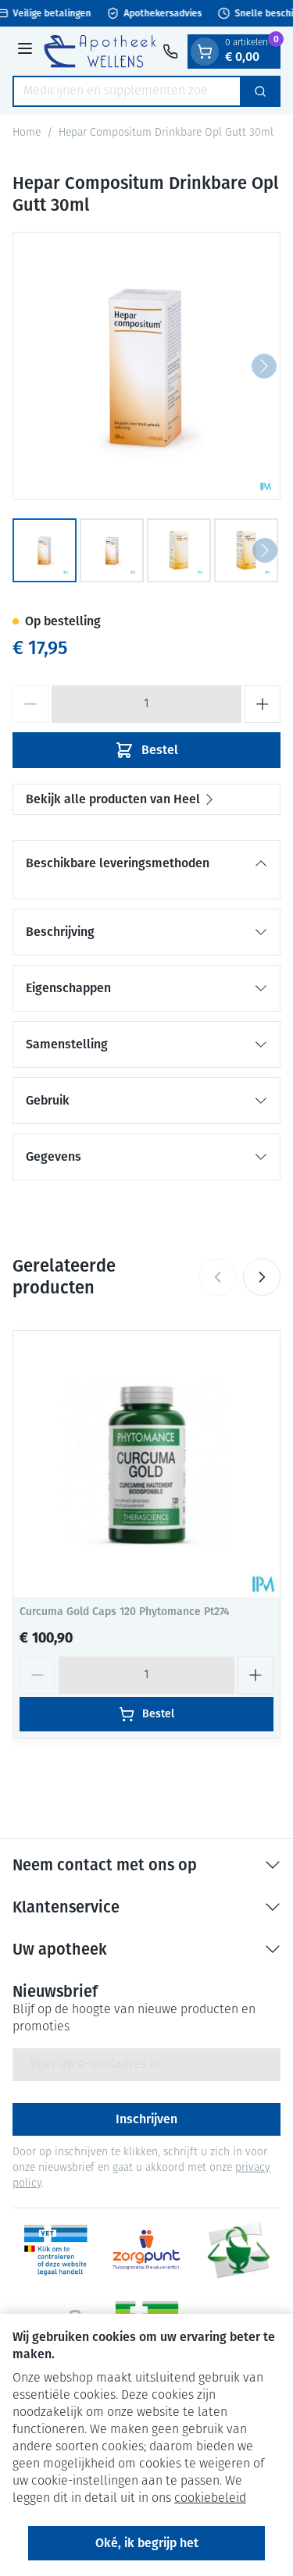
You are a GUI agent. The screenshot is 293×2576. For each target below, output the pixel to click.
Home (27, 133)
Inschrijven (146, 2119)
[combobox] (127, 91)
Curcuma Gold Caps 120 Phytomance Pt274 (125, 1612)
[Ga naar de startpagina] (100, 51)
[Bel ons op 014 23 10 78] (170, 52)
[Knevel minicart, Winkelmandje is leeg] (205, 52)
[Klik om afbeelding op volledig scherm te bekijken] (146, 366)
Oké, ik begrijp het (147, 2543)
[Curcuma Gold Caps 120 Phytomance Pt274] (146, 1464)
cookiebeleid (210, 2499)
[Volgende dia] (262, 1277)
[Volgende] (264, 366)
